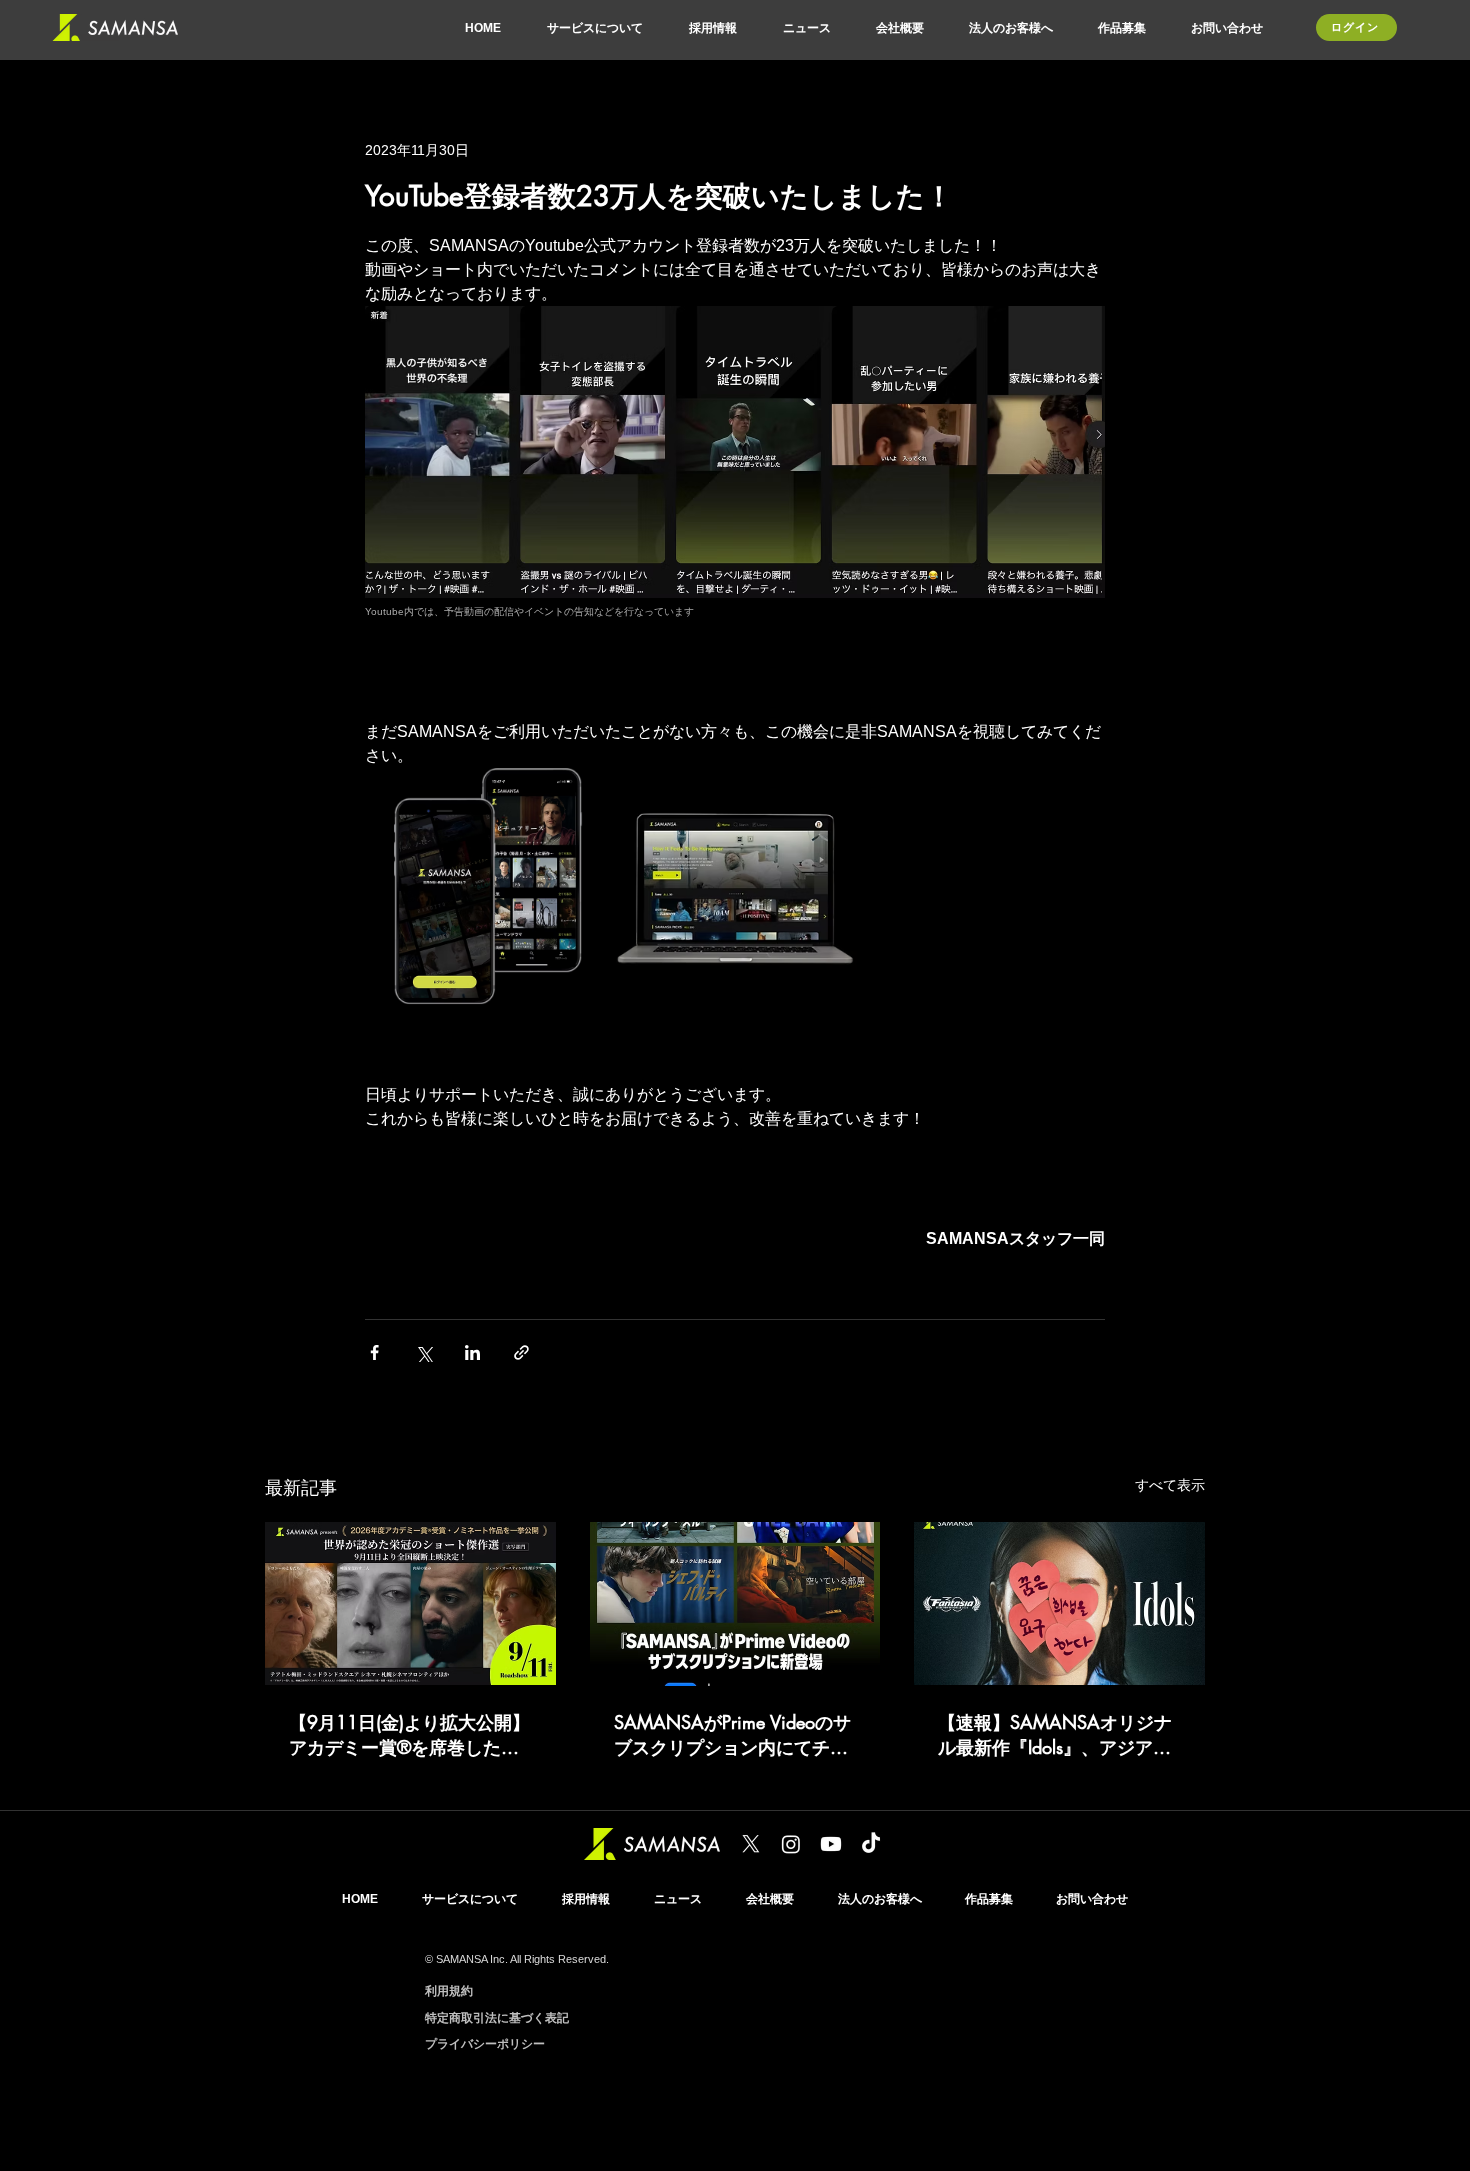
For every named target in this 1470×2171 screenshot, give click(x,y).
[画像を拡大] (486, 889)
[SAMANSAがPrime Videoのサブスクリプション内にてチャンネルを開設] (735, 1604)
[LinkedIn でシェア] (472, 1352)
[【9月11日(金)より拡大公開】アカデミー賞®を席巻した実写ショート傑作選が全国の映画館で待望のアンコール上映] (410, 1603)
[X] (751, 1844)
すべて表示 (1170, 1485)
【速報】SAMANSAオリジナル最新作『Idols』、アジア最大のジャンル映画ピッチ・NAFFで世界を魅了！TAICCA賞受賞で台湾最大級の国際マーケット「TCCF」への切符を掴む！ (1058, 1735)
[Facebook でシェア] (374, 1352)
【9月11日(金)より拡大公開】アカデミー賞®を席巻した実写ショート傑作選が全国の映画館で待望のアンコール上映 (409, 1735)
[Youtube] (831, 1844)
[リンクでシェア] (521, 1352)
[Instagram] (791, 1844)
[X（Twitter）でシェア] (423, 1352)
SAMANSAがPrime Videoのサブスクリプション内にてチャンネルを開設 (732, 1735)
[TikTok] (871, 1844)
